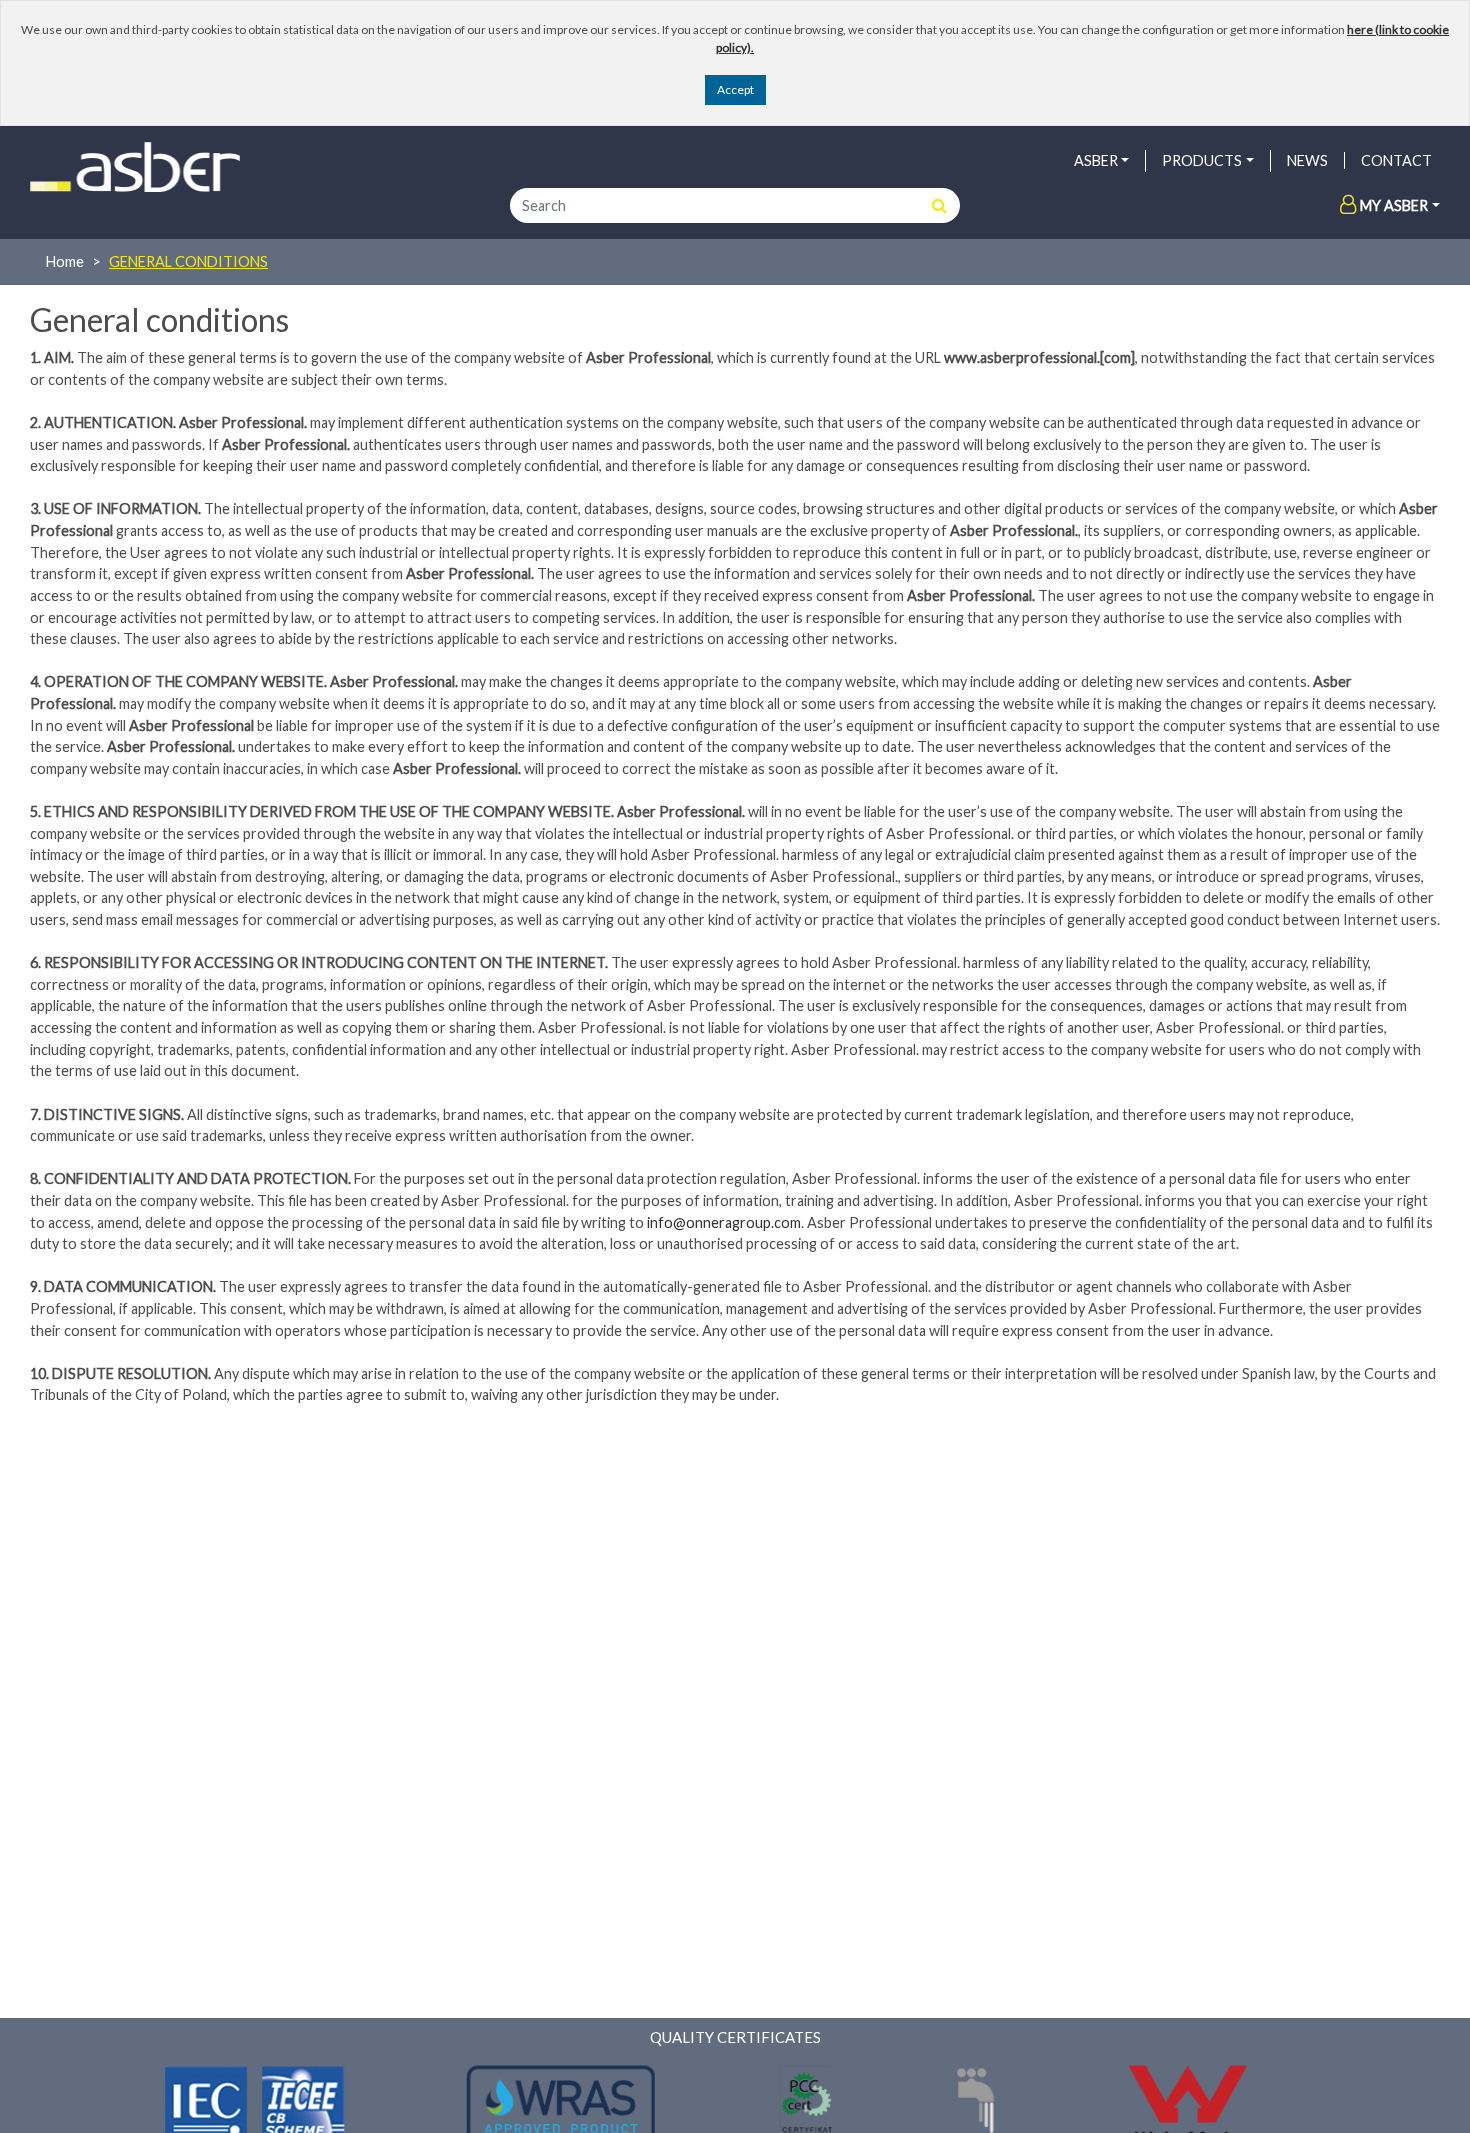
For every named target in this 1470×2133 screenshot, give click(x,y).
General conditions (188, 261)
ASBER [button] (1096, 160)
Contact (1396, 160)
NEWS (1307, 160)
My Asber (1394, 205)
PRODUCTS (1202, 160)
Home (65, 261)
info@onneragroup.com (724, 1222)
